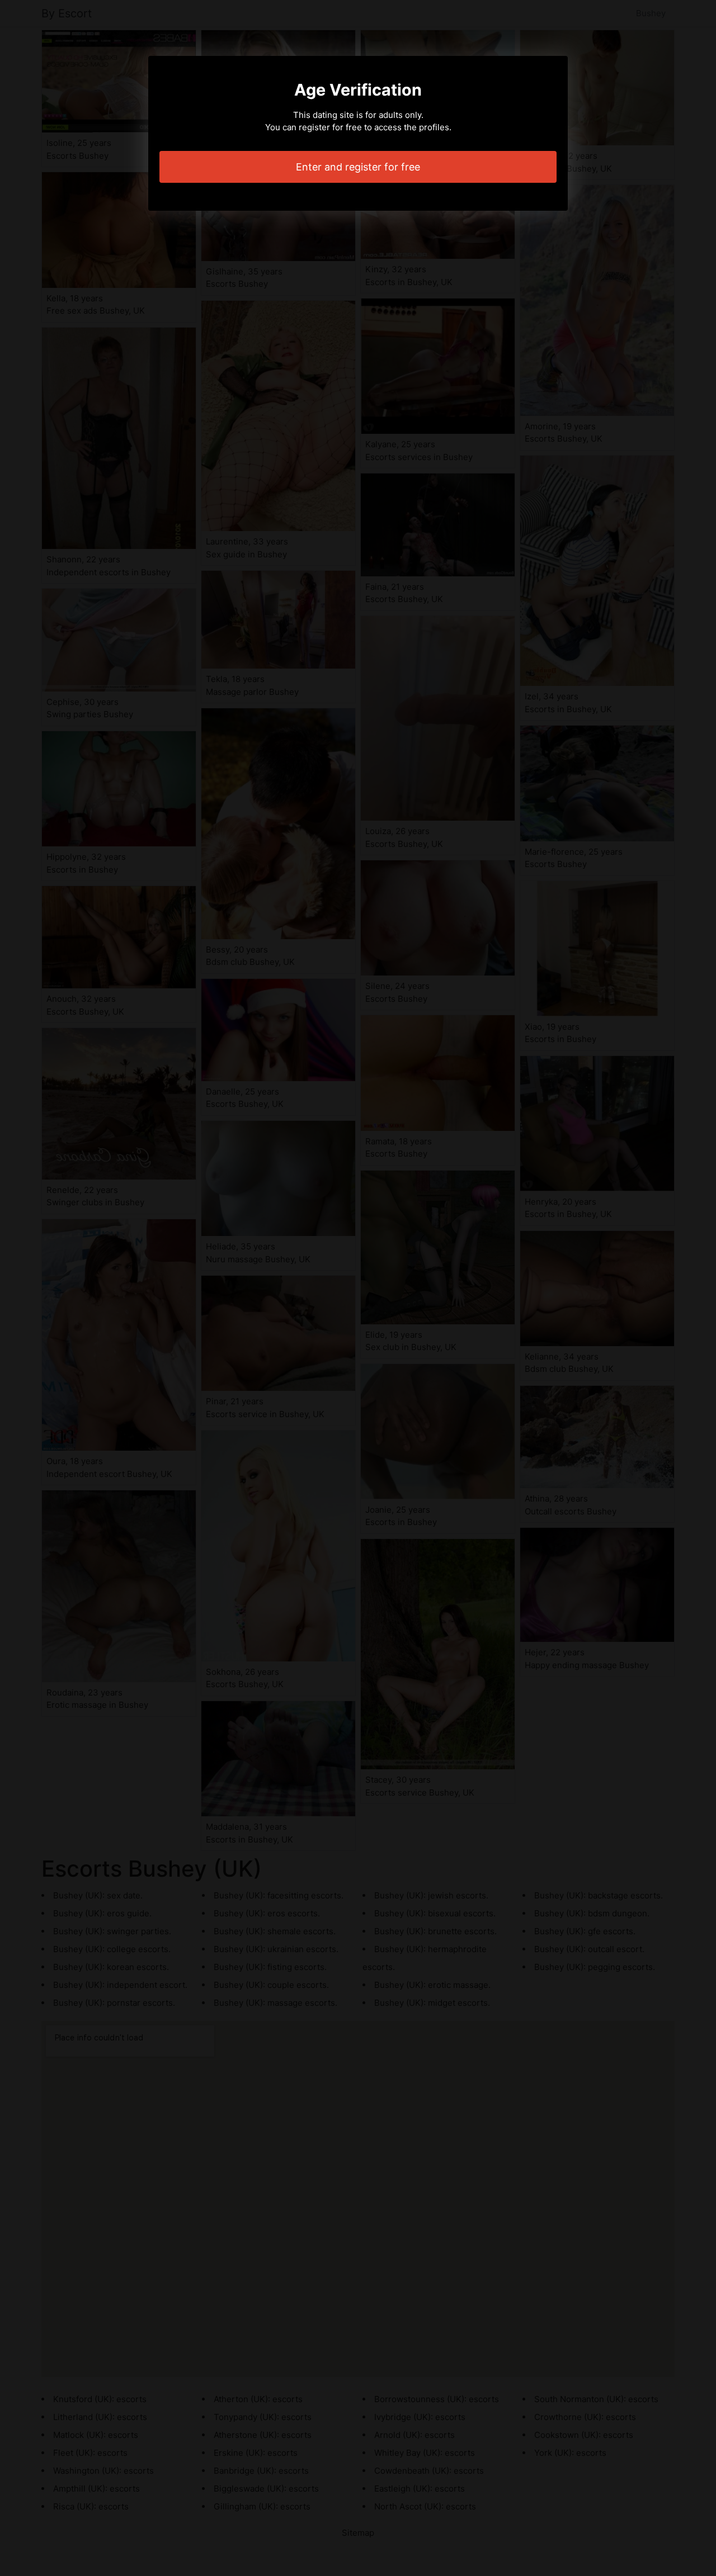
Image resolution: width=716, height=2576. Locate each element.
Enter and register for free (358, 167)
